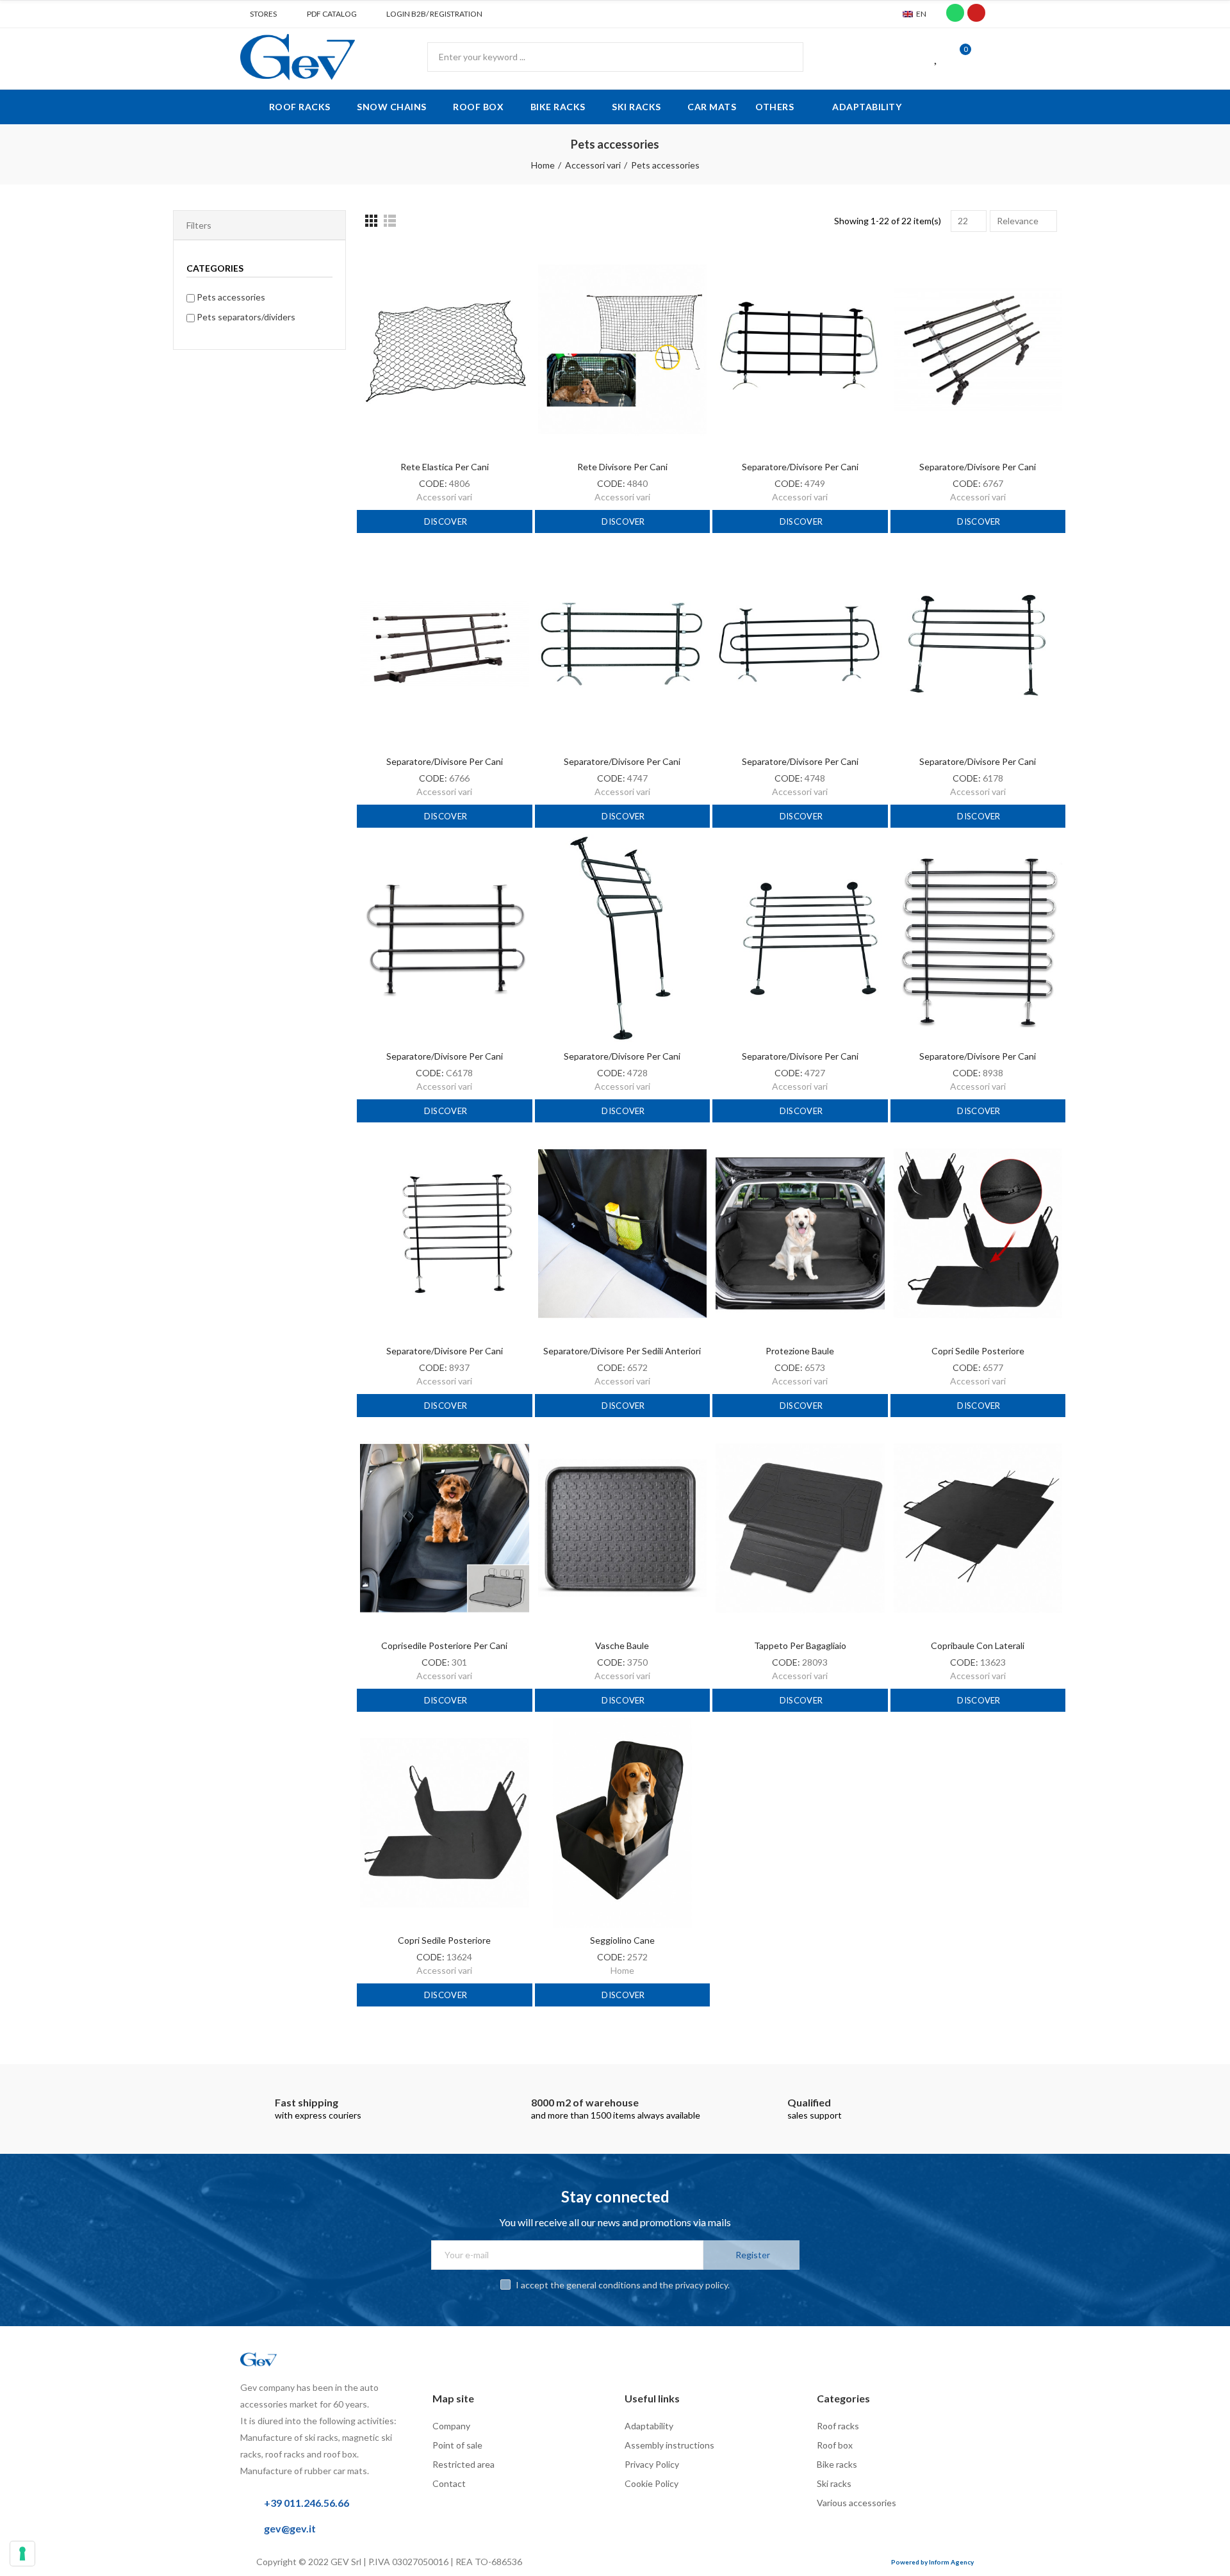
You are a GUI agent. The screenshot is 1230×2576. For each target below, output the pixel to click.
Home (622, 1970)
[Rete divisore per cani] (623, 349)
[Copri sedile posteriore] (978, 1234)
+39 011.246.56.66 (307, 2503)
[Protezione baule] (800, 1234)
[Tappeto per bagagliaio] (800, 1528)
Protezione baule (800, 1351)
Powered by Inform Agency (932, 2562)
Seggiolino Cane (622, 1940)
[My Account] (983, 57)
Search (783, 57)
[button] (258, 14)
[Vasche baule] (623, 1528)
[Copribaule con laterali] (978, 1528)
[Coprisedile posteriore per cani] (445, 1528)
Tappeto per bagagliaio (800, 1645)
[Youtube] (976, 13)
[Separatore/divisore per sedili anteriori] (623, 1234)
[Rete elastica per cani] (445, 349)
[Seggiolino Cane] (623, 1823)
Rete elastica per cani (445, 467)
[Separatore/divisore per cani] (800, 349)
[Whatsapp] (955, 13)
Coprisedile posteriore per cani (444, 1645)
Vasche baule (622, 1645)
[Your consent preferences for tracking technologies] (22, 2554)
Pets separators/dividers (246, 317)
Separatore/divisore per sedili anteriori (622, 1351)
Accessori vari (444, 497)
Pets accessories (231, 297)
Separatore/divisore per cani (800, 467)
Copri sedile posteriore (978, 1351)
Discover (445, 521)
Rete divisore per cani (622, 467)
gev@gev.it (290, 2528)
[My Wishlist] (937, 57)
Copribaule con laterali (978, 1645)
